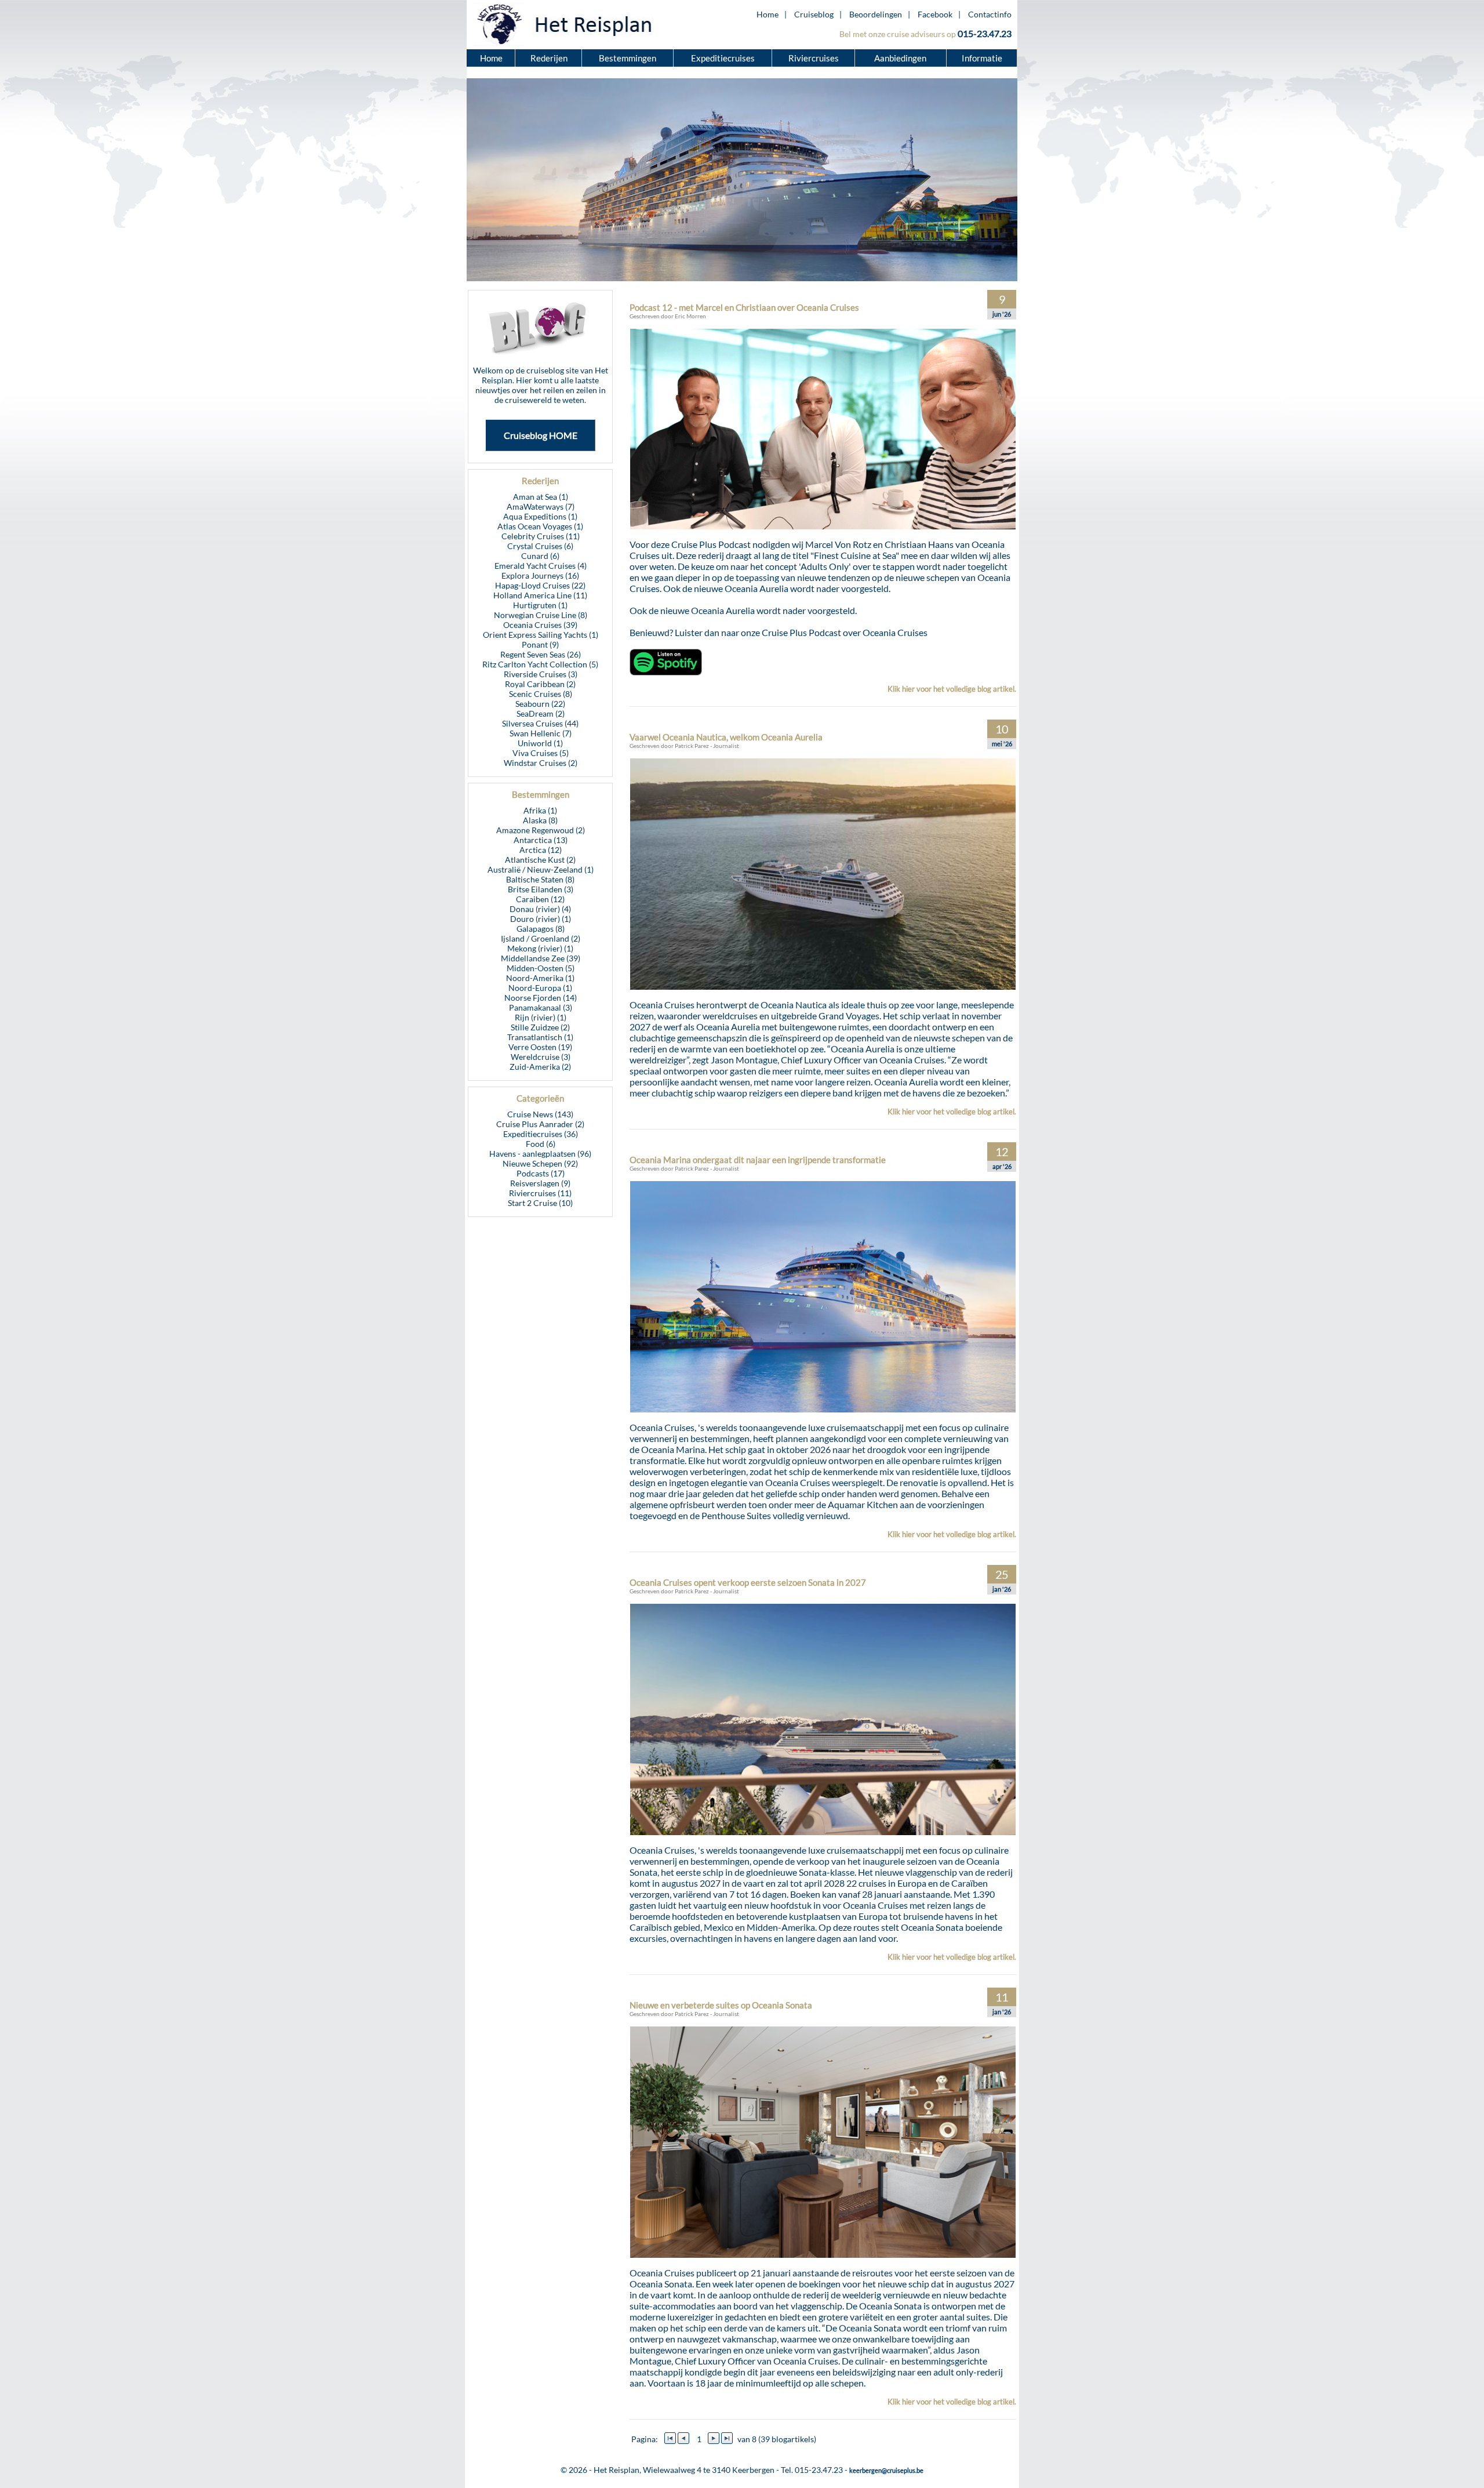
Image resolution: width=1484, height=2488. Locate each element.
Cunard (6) (540, 556)
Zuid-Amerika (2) (540, 1067)
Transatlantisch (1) (540, 1037)
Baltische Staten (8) (540, 879)
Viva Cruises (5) (541, 753)
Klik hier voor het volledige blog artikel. (952, 689)
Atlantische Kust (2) (540, 860)
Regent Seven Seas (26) (541, 654)
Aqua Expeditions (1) (540, 516)
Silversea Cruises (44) (540, 723)
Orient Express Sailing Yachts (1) (541, 635)
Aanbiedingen (901, 58)
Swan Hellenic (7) (541, 733)
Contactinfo (990, 14)
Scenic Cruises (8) (541, 694)
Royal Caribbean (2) (540, 684)
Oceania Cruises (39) (540, 625)
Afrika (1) (540, 810)
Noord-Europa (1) (540, 988)
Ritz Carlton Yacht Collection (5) (540, 664)
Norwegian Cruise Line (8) (541, 615)
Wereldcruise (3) (541, 1057)
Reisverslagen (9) (540, 1183)
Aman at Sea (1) (541, 497)
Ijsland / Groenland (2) (541, 938)
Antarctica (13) (541, 840)
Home (768, 14)
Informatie (982, 58)
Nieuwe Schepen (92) (540, 1163)
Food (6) (541, 1144)
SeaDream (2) (541, 713)
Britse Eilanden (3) (541, 889)
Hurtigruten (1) (540, 605)
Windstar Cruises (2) (541, 763)
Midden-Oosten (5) (541, 968)
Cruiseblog (814, 14)
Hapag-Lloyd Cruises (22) (540, 585)
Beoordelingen (876, 14)
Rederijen (549, 58)
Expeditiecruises (723, 58)
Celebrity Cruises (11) (541, 536)
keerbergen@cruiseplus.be (886, 2470)
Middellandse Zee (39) (541, 958)
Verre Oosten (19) (540, 1047)
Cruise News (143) (540, 1114)
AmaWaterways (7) (541, 506)
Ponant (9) (540, 644)
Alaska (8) (540, 820)
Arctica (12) (541, 850)
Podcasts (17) (541, 1173)
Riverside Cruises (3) (541, 674)
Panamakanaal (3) (541, 1007)
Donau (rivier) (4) (540, 909)
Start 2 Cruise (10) (540, 1203)
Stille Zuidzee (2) (540, 1027)
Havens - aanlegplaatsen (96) (540, 1154)
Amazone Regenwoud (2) (541, 830)
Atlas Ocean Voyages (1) (540, 526)
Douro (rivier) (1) (541, 919)
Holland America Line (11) (540, 595)
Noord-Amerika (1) (540, 978)
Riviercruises (814, 58)
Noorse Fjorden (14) (541, 998)
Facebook (935, 14)
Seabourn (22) (540, 704)
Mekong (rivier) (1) (540, 948)
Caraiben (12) (540, 899)
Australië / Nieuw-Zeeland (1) (541, 869)
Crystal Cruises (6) (540, 546)
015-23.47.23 (985, 33)
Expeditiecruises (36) (541, 1134)
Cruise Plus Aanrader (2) (540, 1124)
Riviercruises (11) (540, 1193)
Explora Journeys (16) (540, 575)
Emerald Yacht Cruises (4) (541, 566)
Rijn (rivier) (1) (541, 1017)
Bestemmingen (628, 58)
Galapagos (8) (541, 929)
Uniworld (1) (540, 743)
